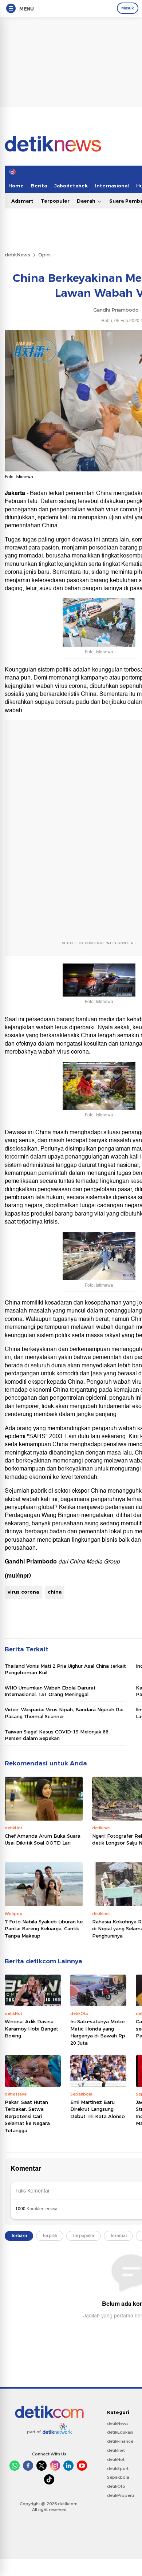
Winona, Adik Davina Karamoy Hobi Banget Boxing (31, 2029)
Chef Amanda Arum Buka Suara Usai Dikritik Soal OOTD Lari (43, 1839)
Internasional (112, 186)
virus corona (23, 1592)
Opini (44, 255)
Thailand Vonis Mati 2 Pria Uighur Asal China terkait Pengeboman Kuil (65, 1669)
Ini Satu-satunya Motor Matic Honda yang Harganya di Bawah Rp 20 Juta (98, 2032)
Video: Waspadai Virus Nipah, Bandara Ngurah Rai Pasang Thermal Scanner (64, 1713)
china (55, 1592)
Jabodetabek (71, 186)
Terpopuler (55, 201)
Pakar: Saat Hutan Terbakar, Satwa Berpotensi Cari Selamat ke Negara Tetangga (27, 2116)
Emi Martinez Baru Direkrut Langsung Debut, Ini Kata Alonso (98, 2109)
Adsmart (22, 201)
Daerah (87, 201)
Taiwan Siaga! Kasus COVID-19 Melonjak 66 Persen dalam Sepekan (57, 1735)
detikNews (17, 255)
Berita (39, 186)
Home (16, 186)
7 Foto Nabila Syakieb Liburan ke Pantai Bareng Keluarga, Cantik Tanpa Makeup (44, 1929)
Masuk (128, 8)
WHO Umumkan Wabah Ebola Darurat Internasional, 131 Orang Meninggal (50, 1691)
